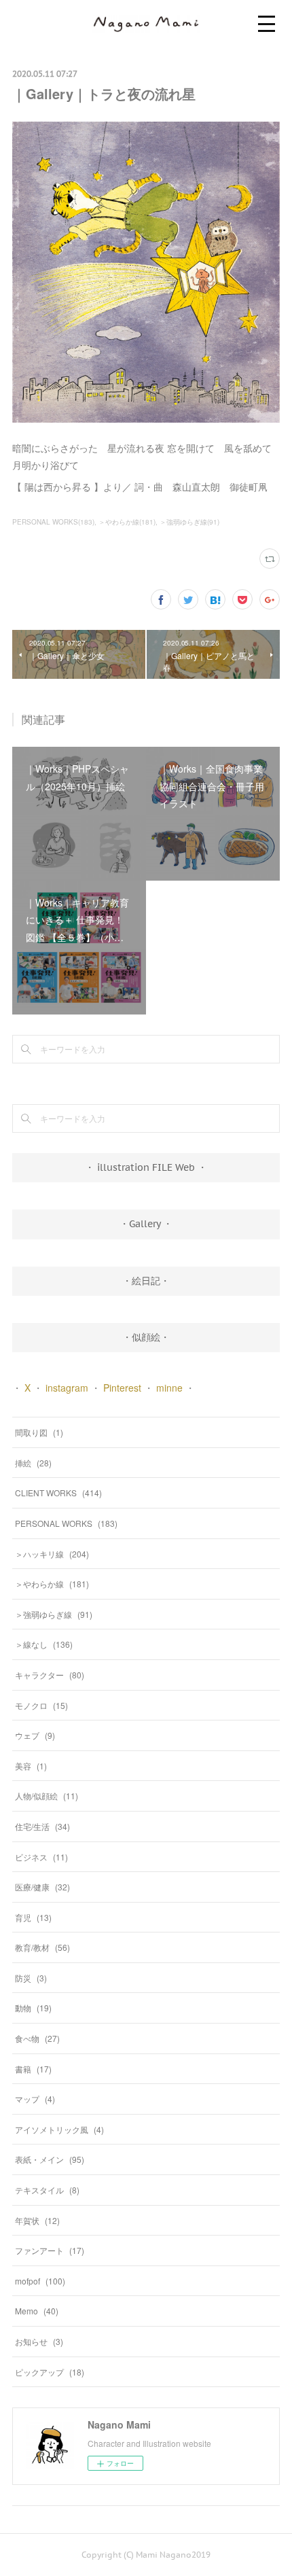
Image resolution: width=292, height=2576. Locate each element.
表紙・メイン (50, 2159)
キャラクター (50, 1675)
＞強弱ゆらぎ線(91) (189, 522)
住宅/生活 (42, 1826)
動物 (33, 2008)
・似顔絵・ (146, 1337)
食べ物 (37, 2038)
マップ (35, 2099)
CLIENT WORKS (58, 1493)
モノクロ (41, 1705)
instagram (67, 1388)
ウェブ (35, 1735)
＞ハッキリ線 (52, 1554)
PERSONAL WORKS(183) (53, 522)
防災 (31, 1978)
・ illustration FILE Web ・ (146, 1167)
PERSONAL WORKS (66, 1523)
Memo (37, 2311)
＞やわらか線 (52, 1584)
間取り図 (39, 1432)
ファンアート (50, 2250)
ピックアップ (50, 2372)
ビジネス (41, 1857)
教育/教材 (42, 1947)
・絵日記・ (146, 1281)
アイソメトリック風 (59, 2129)
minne (169, 1388)
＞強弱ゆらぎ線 (54, 1614)
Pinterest (122, 1388)
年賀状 (37, 2220)
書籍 (33, 2069)
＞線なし (44, 1644)
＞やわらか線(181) (127, 522)
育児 (33, 1917)
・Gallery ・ (146, 1224)
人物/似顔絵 (47, 1796)
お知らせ (39, 2341)
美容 (31, 1766)
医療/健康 (42, 1887)
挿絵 (33, 1463)
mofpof (40, 2281)
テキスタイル (47, 2190)
